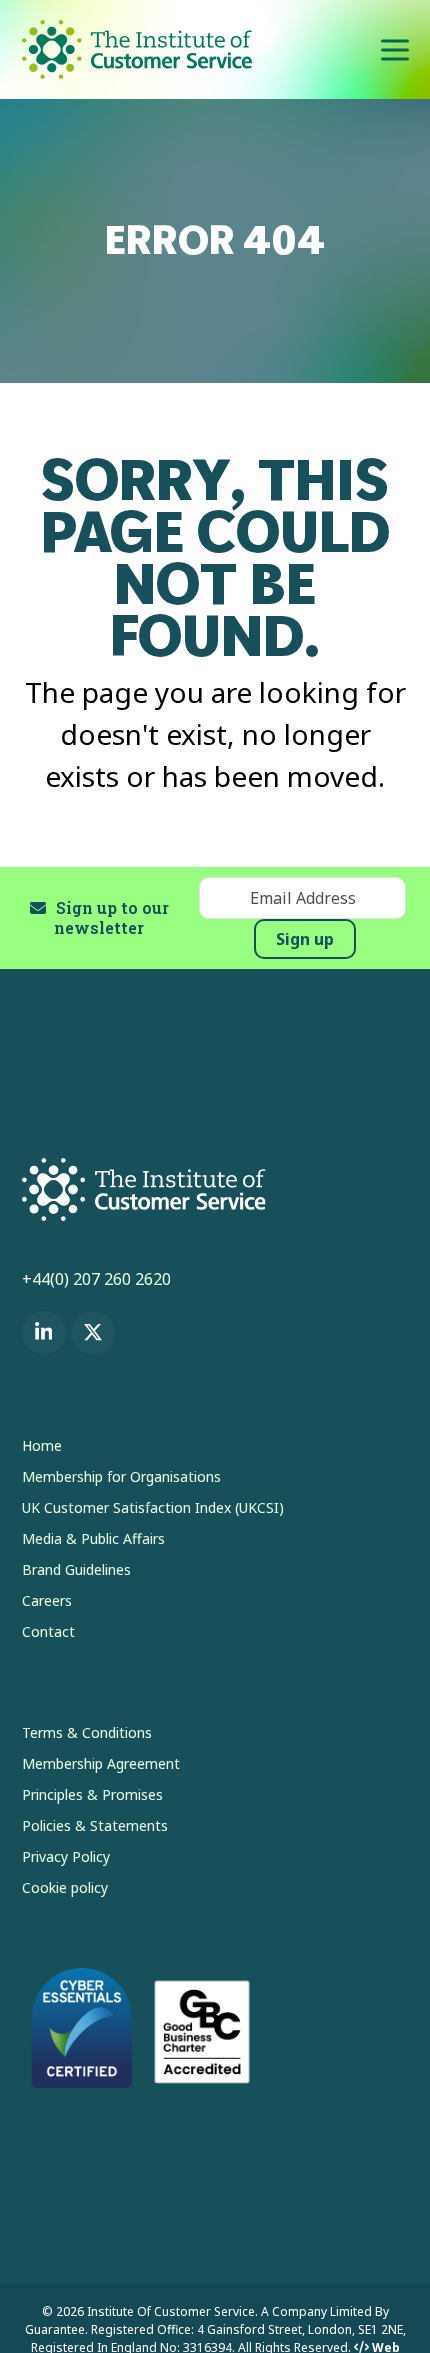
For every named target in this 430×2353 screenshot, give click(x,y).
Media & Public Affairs (93, 1538)
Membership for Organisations (121, 1476)
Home (42, 1445)
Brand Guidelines (76, 1569)
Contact (48, 1631)
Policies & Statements (95, 1825)
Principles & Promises (92, 1794)
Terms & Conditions (87, 1732)
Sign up (305, 939)
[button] (395, 49)
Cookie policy (65, 1887)
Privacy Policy (66, 1856)
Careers (47, 1600)
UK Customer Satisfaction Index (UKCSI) (153, 1507)
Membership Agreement (101, 1763)
